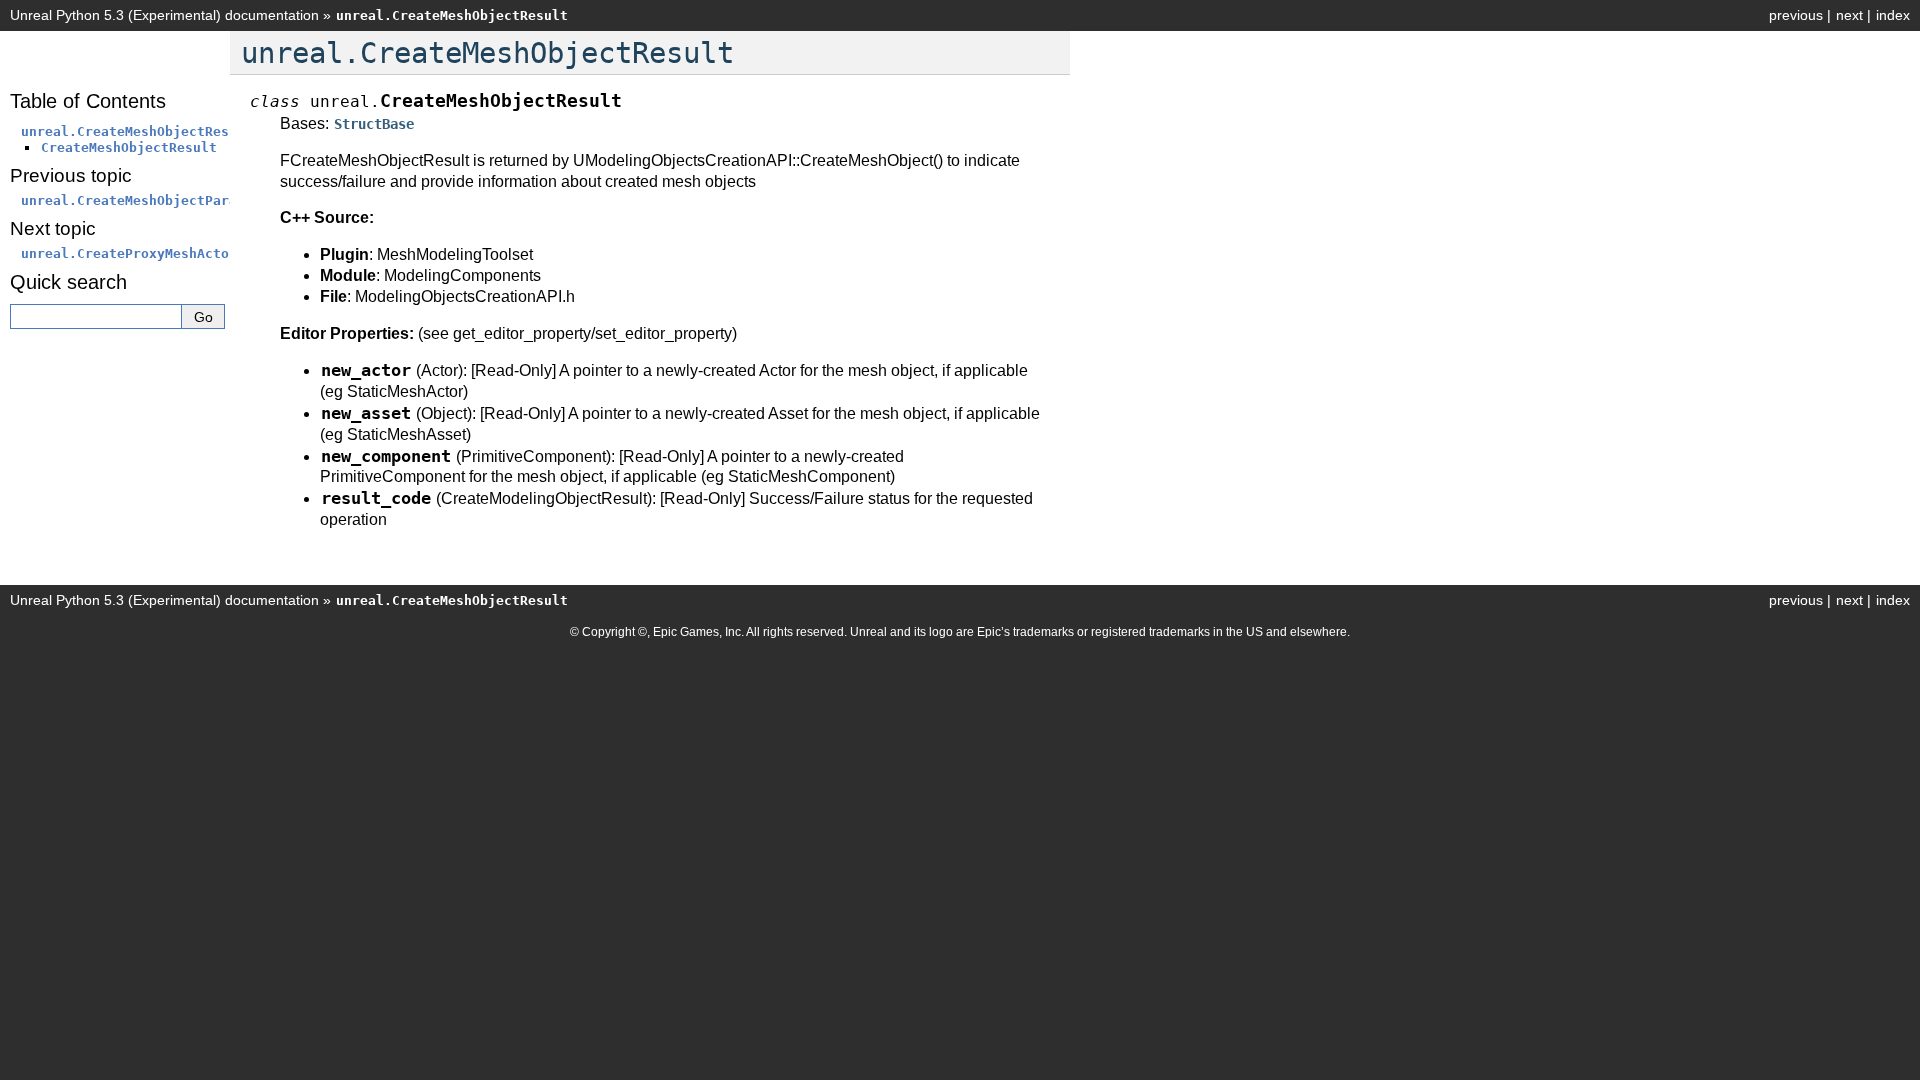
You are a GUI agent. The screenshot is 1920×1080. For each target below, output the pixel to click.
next (1849, 15)
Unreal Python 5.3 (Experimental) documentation (164, 15)
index (1893, 15)
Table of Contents (88, 101)
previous (1796, 15)
